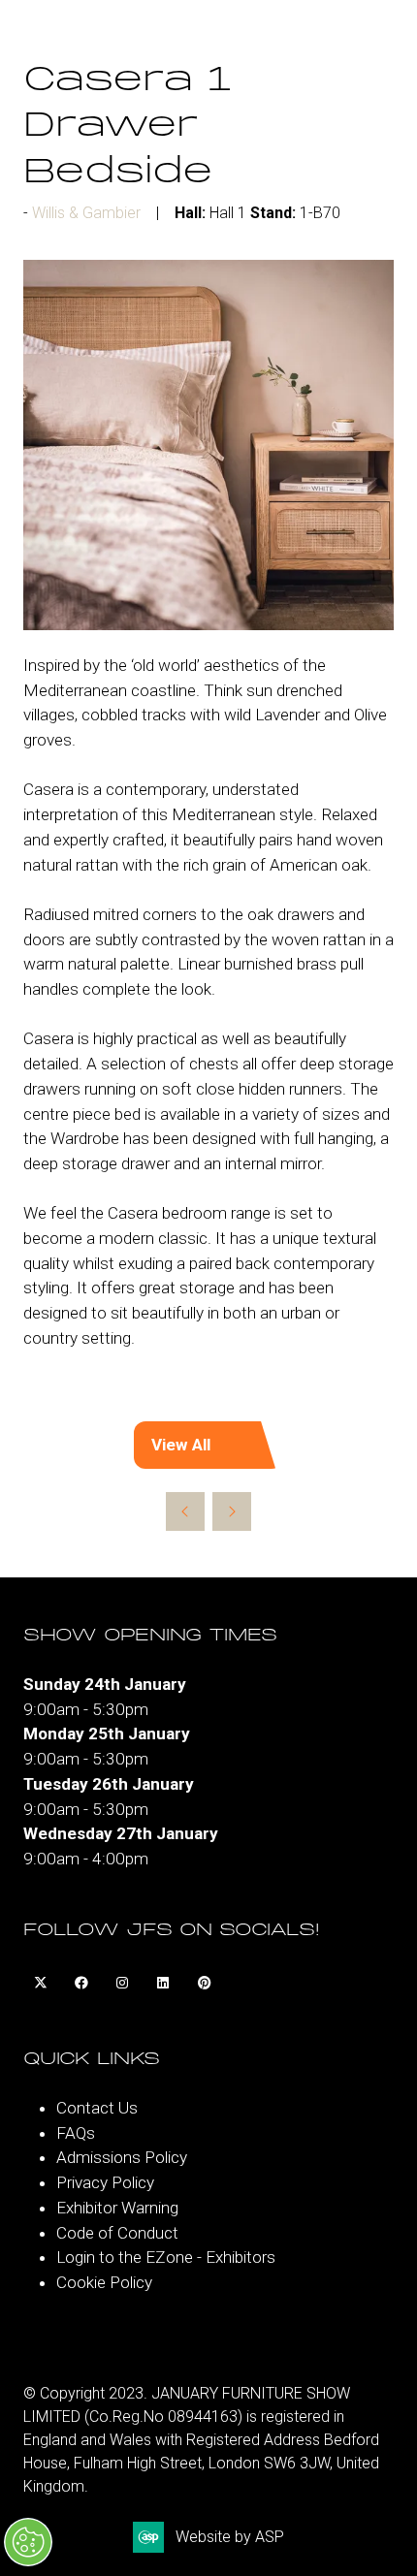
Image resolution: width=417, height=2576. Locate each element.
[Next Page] (232, 1511)
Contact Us (97, 2108)
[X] (41, 1984)
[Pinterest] (204, 1984)
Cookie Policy (104, 2282)
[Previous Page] (185, 1511)
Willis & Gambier (86, 213)
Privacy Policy (105, 2182)
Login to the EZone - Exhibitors (166, 2257)
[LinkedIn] (163, 1984)
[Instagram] (122, 1984)
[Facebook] (81, 1984)
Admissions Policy (122, 2157)
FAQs (76, 2133)
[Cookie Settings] (28, 2542)
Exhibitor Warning (117, 2208)
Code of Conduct (117, 2233)
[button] (208, 1446)
